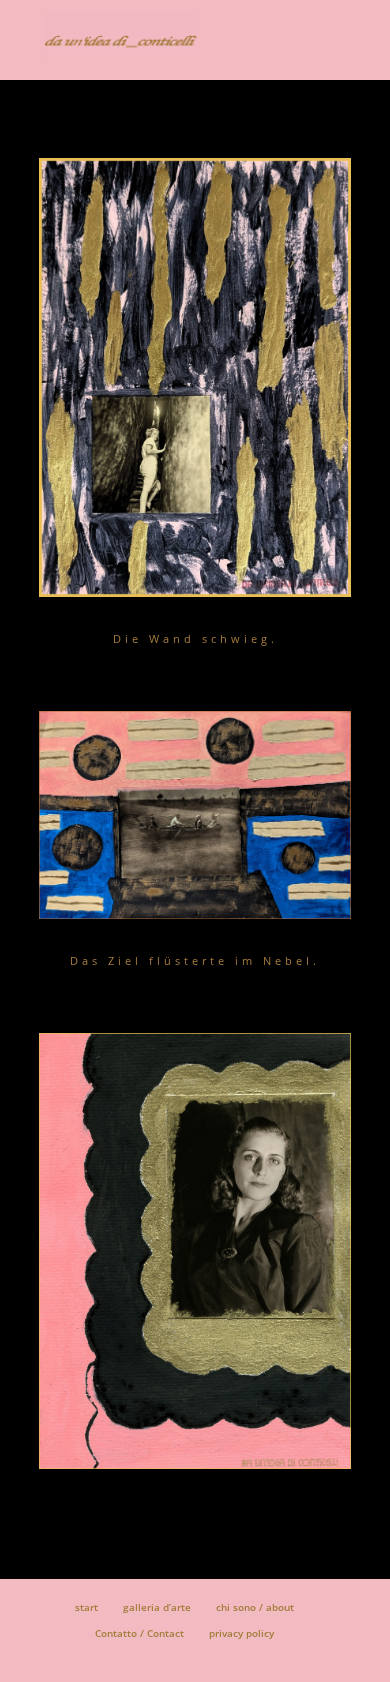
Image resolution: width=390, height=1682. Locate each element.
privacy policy (241, 1633)
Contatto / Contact (139, 1633)
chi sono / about (255, 1607)
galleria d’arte (157, 1607)
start (86, 1607)
